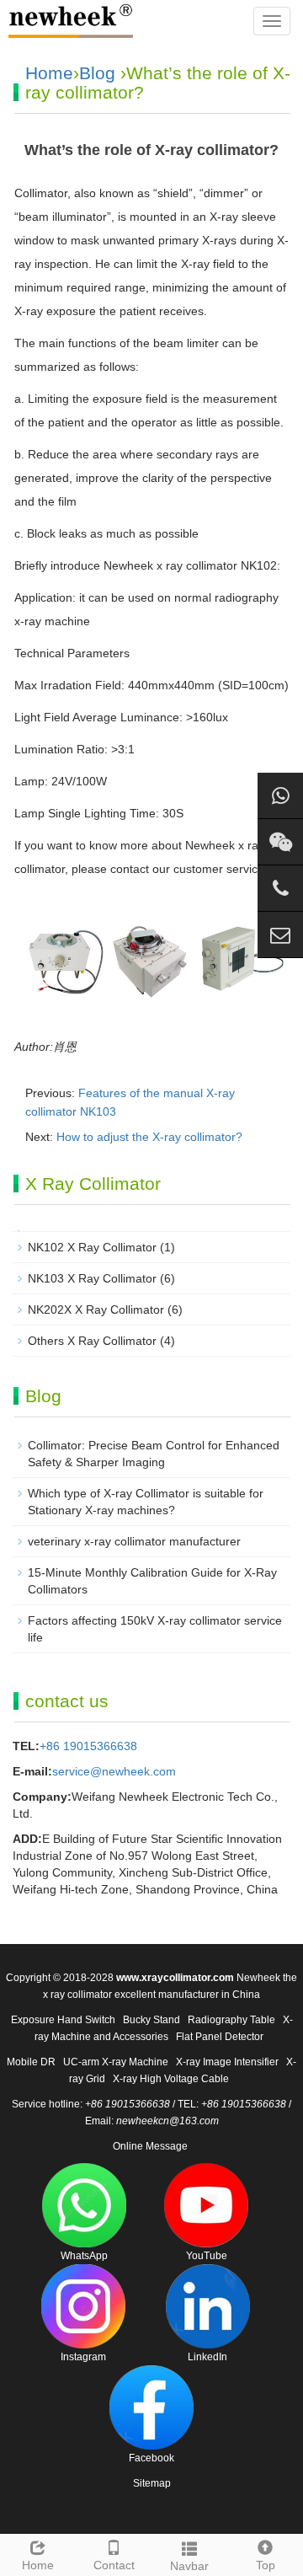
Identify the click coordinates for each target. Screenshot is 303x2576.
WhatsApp (84, 2256)
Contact (114, 2565)
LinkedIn (207, 2357)
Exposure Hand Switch (63, 2020)
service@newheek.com (114, 1771)
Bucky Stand (151, 2020)
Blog (97, 73)
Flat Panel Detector (220, 2037)
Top (266, 2565)
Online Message (150, 2146)
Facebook (151, 2458)
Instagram (83, 2357)
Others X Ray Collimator (92, 1341)
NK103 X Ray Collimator (92, 1278)
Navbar (189, 2566)
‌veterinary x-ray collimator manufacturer (134, 1541)
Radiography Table (231, 2020)
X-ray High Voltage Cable (171, 2079)
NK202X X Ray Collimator (96, 1309)
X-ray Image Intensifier (227, 2062)
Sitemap (152, 2483)
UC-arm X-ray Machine (116, 2062)
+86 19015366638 (88, 1746)
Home (49, 73)
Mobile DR (31, 2062)
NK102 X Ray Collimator (92, 1247)
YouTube (207, 2256)
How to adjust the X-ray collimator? (149, 1137)
